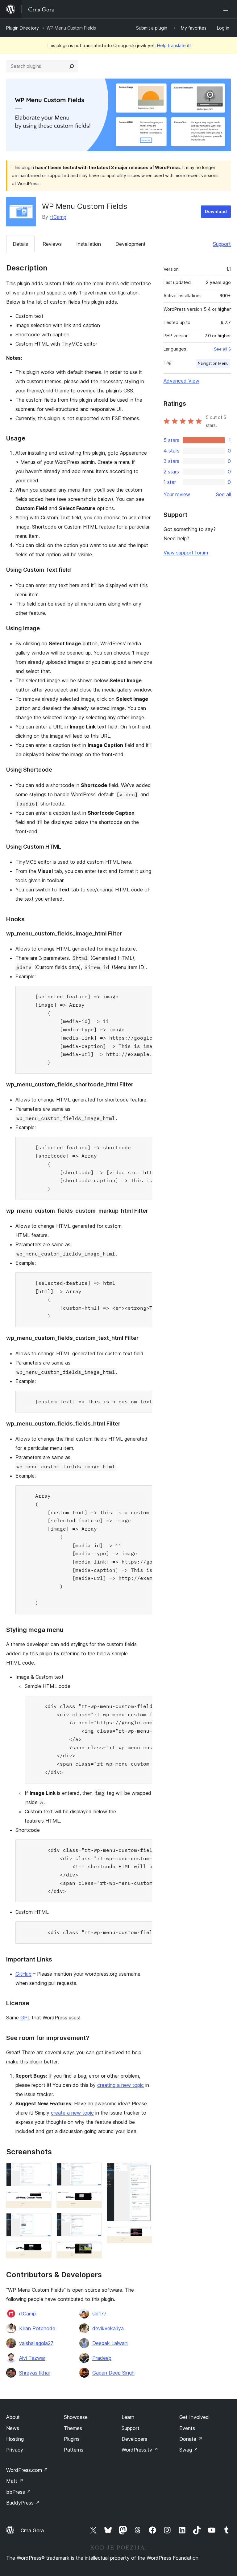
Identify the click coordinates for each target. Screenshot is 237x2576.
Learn (128, 2417)
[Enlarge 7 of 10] (94, 2221)
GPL (25, 2018)
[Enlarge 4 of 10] (43, 2250)
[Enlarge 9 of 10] (144, 2171)
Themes (73, 2428)
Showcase (76, 2417)
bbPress (19, 2492)
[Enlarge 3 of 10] (43, 2221)
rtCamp (58, 217)
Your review (177, 494)
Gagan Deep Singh (113, 2373)
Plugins (72, 2439)
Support (222, 244)
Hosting (15, 2439)
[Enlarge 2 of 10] (43, 2199)
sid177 (99, 2314)
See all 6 (222, 349)
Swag (189, 2450)
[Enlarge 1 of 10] (43, 2171)
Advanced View (181, 381)
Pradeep (102, 2358)
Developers (134, 2439)
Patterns (74, 2450)
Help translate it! (174, 45)
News (13, 2428)
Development (131, 244)
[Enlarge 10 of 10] (144, 2234)
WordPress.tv (140, 2450)
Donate (191, 2439)
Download (216, 211)
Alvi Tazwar (32, 2358)
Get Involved (194, 2417)
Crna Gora (32, 2530)
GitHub (23, 1974)
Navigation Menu (213, 363)
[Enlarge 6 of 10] (94, 2199)
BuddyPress (23, 2503)
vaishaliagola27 (36, 2343)
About (13, 2417)
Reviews (52, 244)
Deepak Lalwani (110, 2343)
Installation (89, 244)
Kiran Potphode (37, 2328)
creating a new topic (121, 2085)
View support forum (186, 553)
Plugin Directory (23, 28)
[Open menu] (227, 9)
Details (20, 244)
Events (187, 2428)
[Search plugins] (72, 66)
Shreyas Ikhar (35, 2373)
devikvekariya (108, 2328)
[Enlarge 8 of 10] (94, 2249)
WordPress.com (27, 2470)
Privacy (15, 2450)
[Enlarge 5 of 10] (94, 2171)
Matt (15, 2481)
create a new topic (72, 2113)
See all (223, 494)
